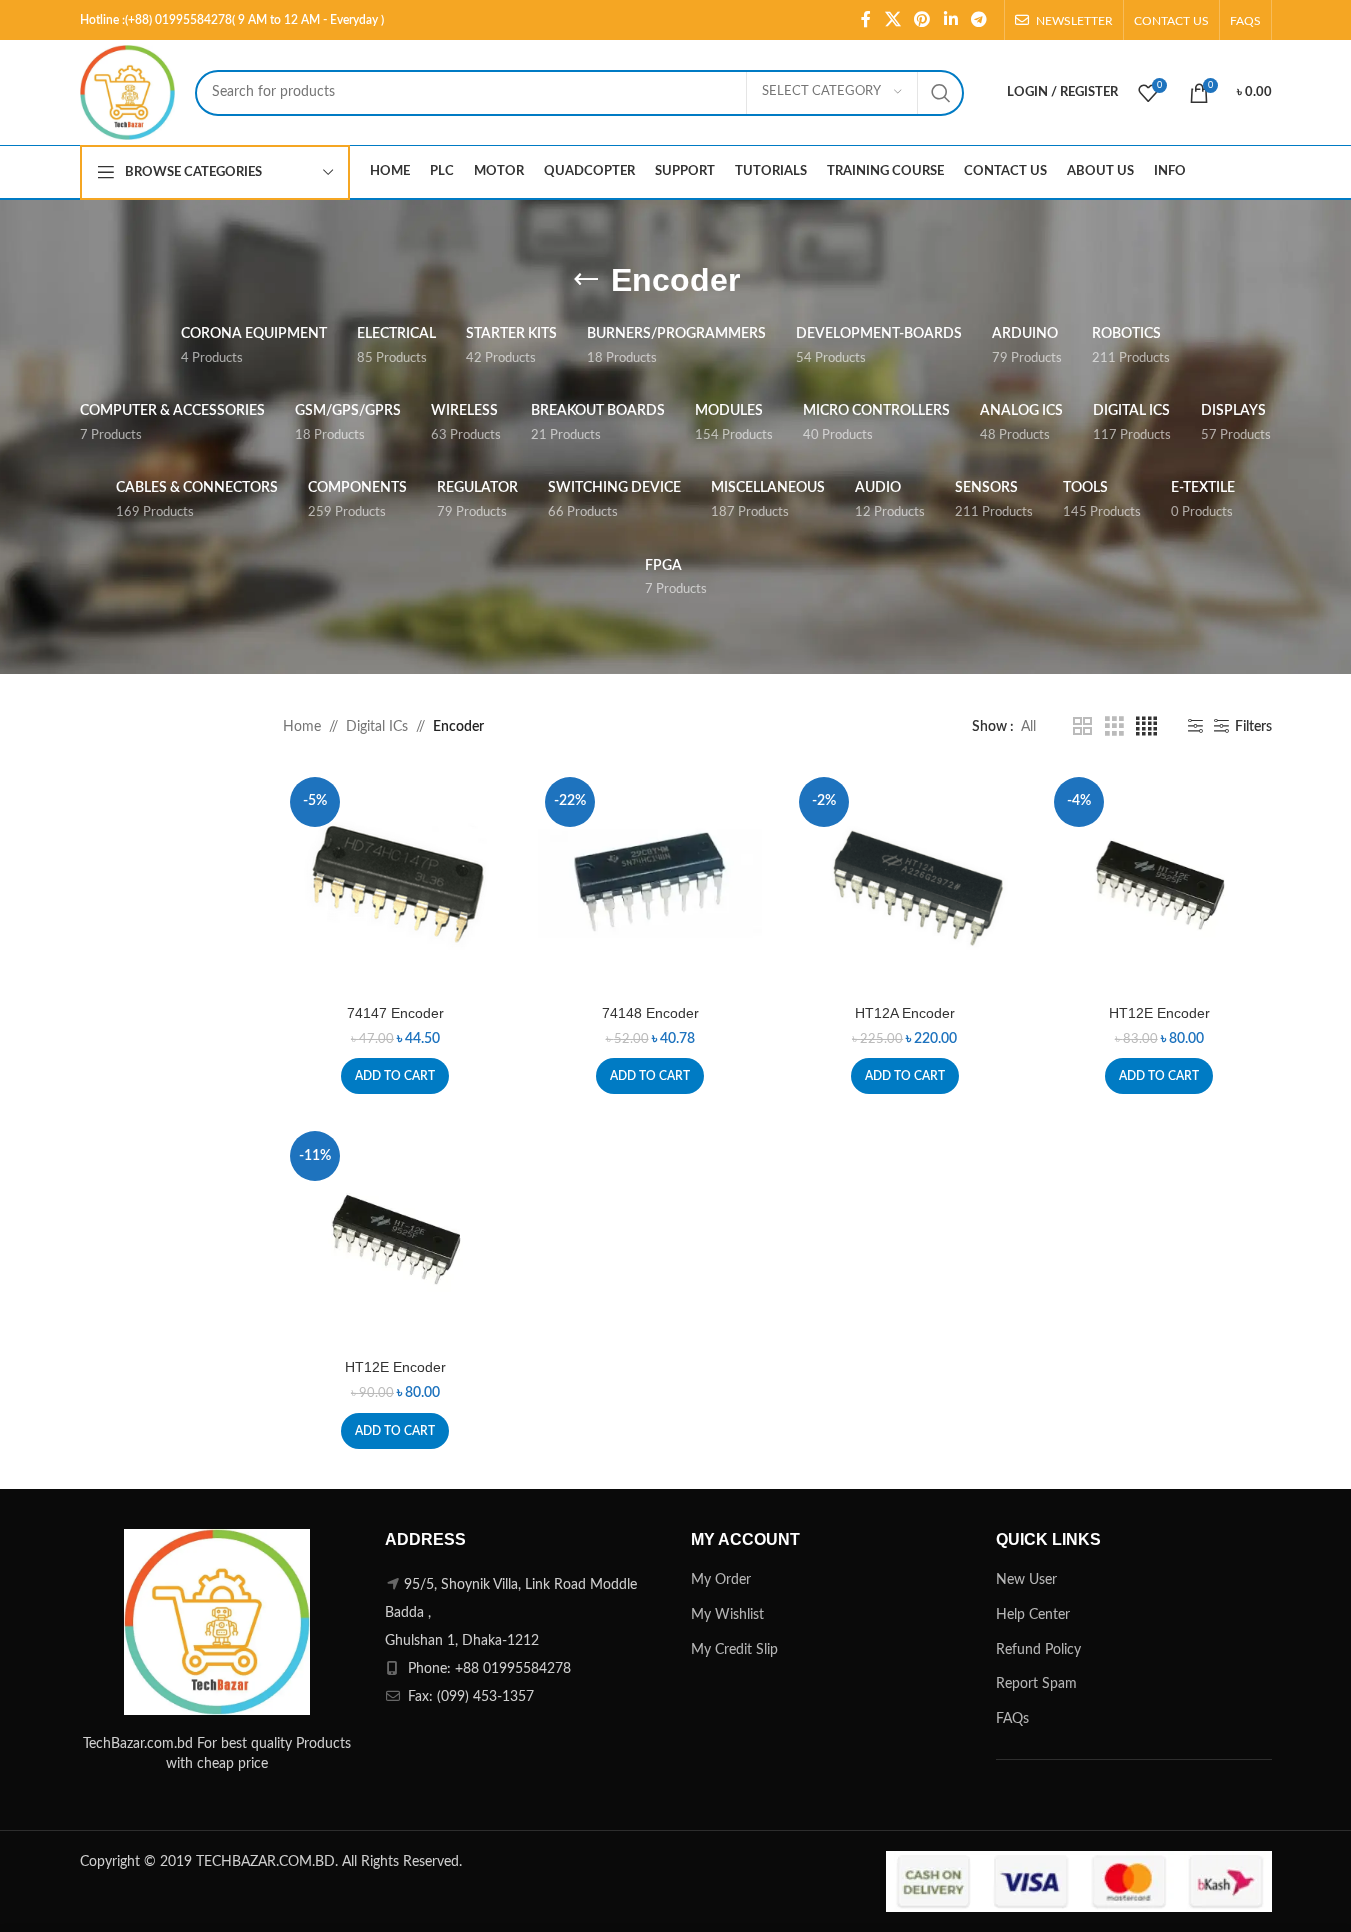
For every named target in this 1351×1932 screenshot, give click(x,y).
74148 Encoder (650, 1013)
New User (1026, 1580)
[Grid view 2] (1082, 727)
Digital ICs (377, 727)
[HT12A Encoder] (904, 882)
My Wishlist (727, 1615)
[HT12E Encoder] (1159, 882)
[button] (395, 1076)
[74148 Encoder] (650, 882)
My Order (721, 1580)
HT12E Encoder (1159, 1013)
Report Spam (1036, 1684)
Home (302, 727)
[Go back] (586, 280)
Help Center (1033, 1615)
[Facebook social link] (866, 19)
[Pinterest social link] (922, 19)
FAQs (1012, 1719)
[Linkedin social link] (950, 19)
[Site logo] (127, 92)
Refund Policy (1038, 1650)
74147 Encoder (395, 1013)
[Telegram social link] (978, 19)
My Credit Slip (734, 1650)
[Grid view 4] (1146, 727)
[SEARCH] (941, 93)
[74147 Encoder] (395, 882)
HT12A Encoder (905, 1013)
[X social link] (892, 19)
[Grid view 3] (1114, 727)
